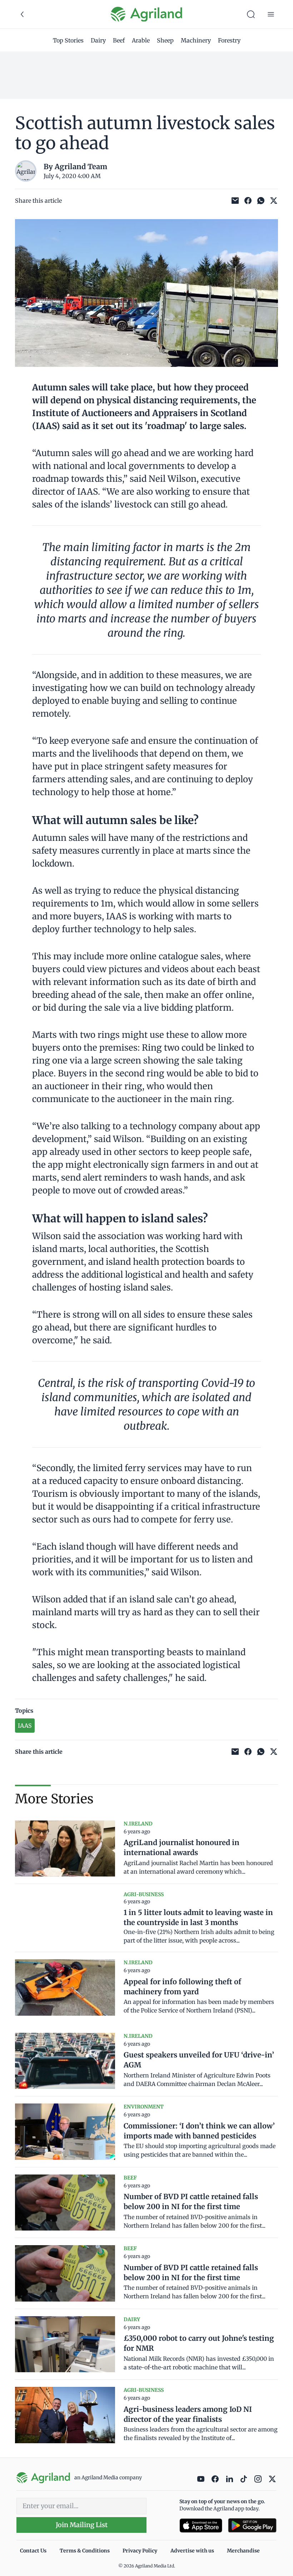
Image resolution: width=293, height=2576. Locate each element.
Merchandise (243, 2551)
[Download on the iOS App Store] (201, 2526)
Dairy (98, 40)
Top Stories (68, 40)
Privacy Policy (140, 2551)
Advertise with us (192, 2551)
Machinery (196, 40)
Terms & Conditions (85, 2551)
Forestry (229, 40)
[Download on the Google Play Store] (252, 2526)
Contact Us (33, 2551)
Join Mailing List (82, 2525)
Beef (119, 40)
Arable (141, 40)
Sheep (165, 40)
